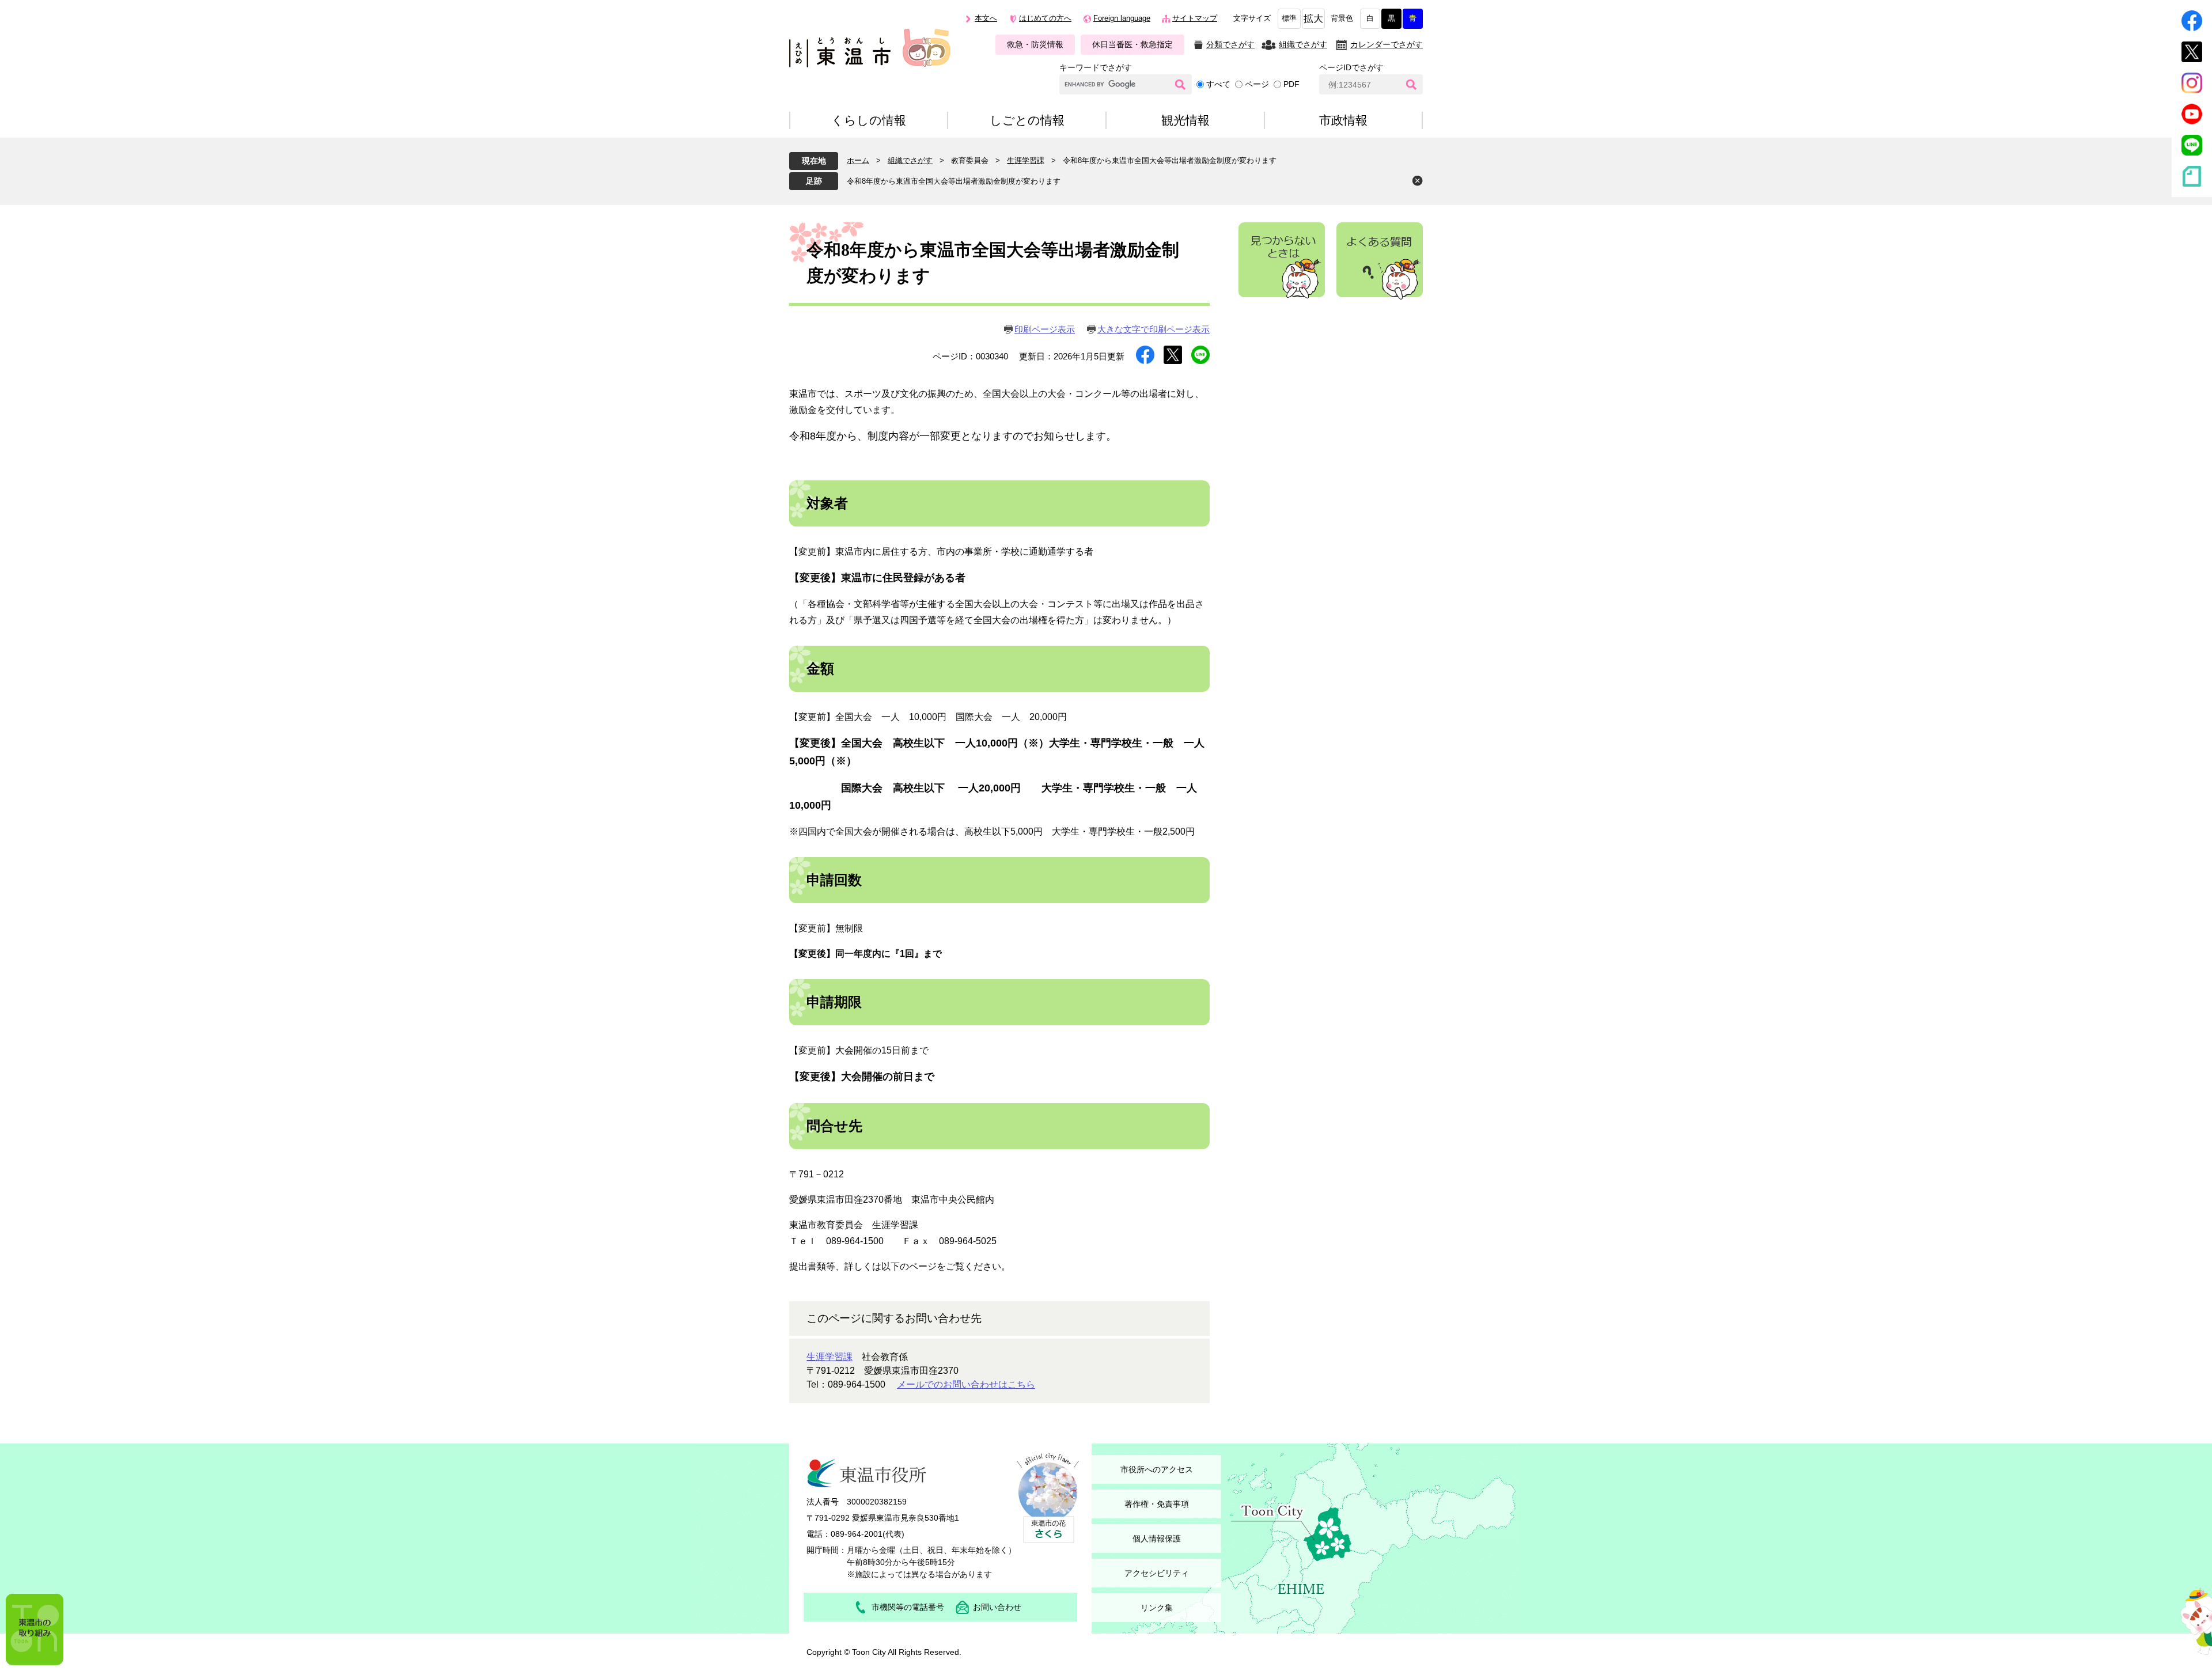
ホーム (858, 160)
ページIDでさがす (1351, 67)
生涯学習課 (1026, 160)
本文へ (986, 18)
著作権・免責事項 (1157, 1504)
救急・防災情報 (1035, 44)
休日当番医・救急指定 (1132, 44)
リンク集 (1157, 1608)
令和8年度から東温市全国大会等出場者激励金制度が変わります (954, 181)
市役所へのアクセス (1157, 1469)
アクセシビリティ (1157, 1573)
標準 (1289, 18)
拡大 (1313, 19)
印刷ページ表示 (1045, 329)
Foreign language (1122, 18)
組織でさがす (1303, 44)
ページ (1257, 84)
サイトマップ (1195, 18)
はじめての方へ (1045, 18)
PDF (1291, 84)
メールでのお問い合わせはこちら (966, 1384)
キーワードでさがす (1096, 67)
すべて (1218, 84)
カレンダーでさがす (1387, 44)
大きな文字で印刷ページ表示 (1154, 329)
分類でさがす (1230, 44)
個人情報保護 (1157, 1539)
